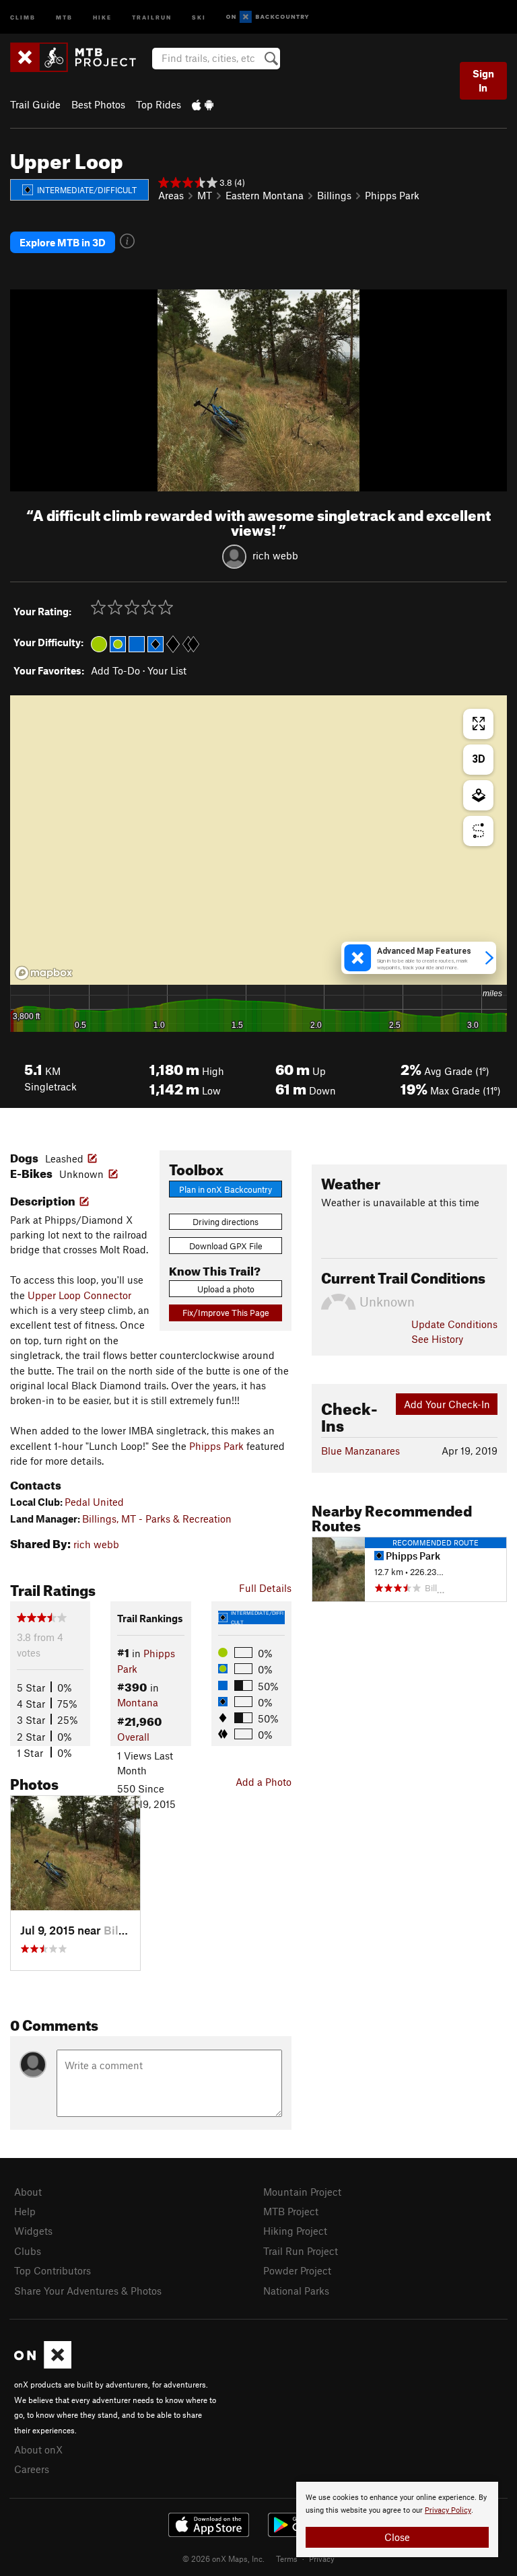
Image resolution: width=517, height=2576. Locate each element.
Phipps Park (392, 195)
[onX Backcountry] (268, 17)
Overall (133, 1737)
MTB (64, 16)
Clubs (28, 2251)
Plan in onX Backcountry (226, 1189)
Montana (138, 1702)
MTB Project (291, 2211)
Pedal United (94, 1502)
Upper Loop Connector (79, 1295)
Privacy (322, 2558)
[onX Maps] (43, 2365)
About (28, 2192)
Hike (102, 16)
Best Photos (98, 104)
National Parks (296, 2291)
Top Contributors (53, 2270)
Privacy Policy (448, 2510)
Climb (23, 16)
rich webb (275, 555)
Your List (167, 670)
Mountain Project (302, 2192)
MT (205, 195)
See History (437, 1339)
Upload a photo (226, 1289)
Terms (287, 2558)
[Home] (80, 57)
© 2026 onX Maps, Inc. (223, 2558)
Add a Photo (264, 1782)
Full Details (265, 1588)
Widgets (33, 2231)
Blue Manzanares (360, 1451)
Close (397, 2537)
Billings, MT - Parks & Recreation (157, 1519)
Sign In (483, 80)
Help (25, 2211)
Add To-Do (115, 670)
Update (454, 1324)
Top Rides (159, 104)
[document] (397, 2519)
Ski (199, 16)
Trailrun (152, 16)
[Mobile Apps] (203, 104)
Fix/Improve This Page (226, 1313)
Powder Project (297, 2270)
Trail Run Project (301, 2251)
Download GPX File (226, 1246)
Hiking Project (295, 2231)
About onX (38, 2449)
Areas (171, 195)
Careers (32, 2469)
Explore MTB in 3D (63, 242)
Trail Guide (35, 104)
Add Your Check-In (447, 1404)
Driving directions (226, 1222)
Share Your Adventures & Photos (88, 2291)
